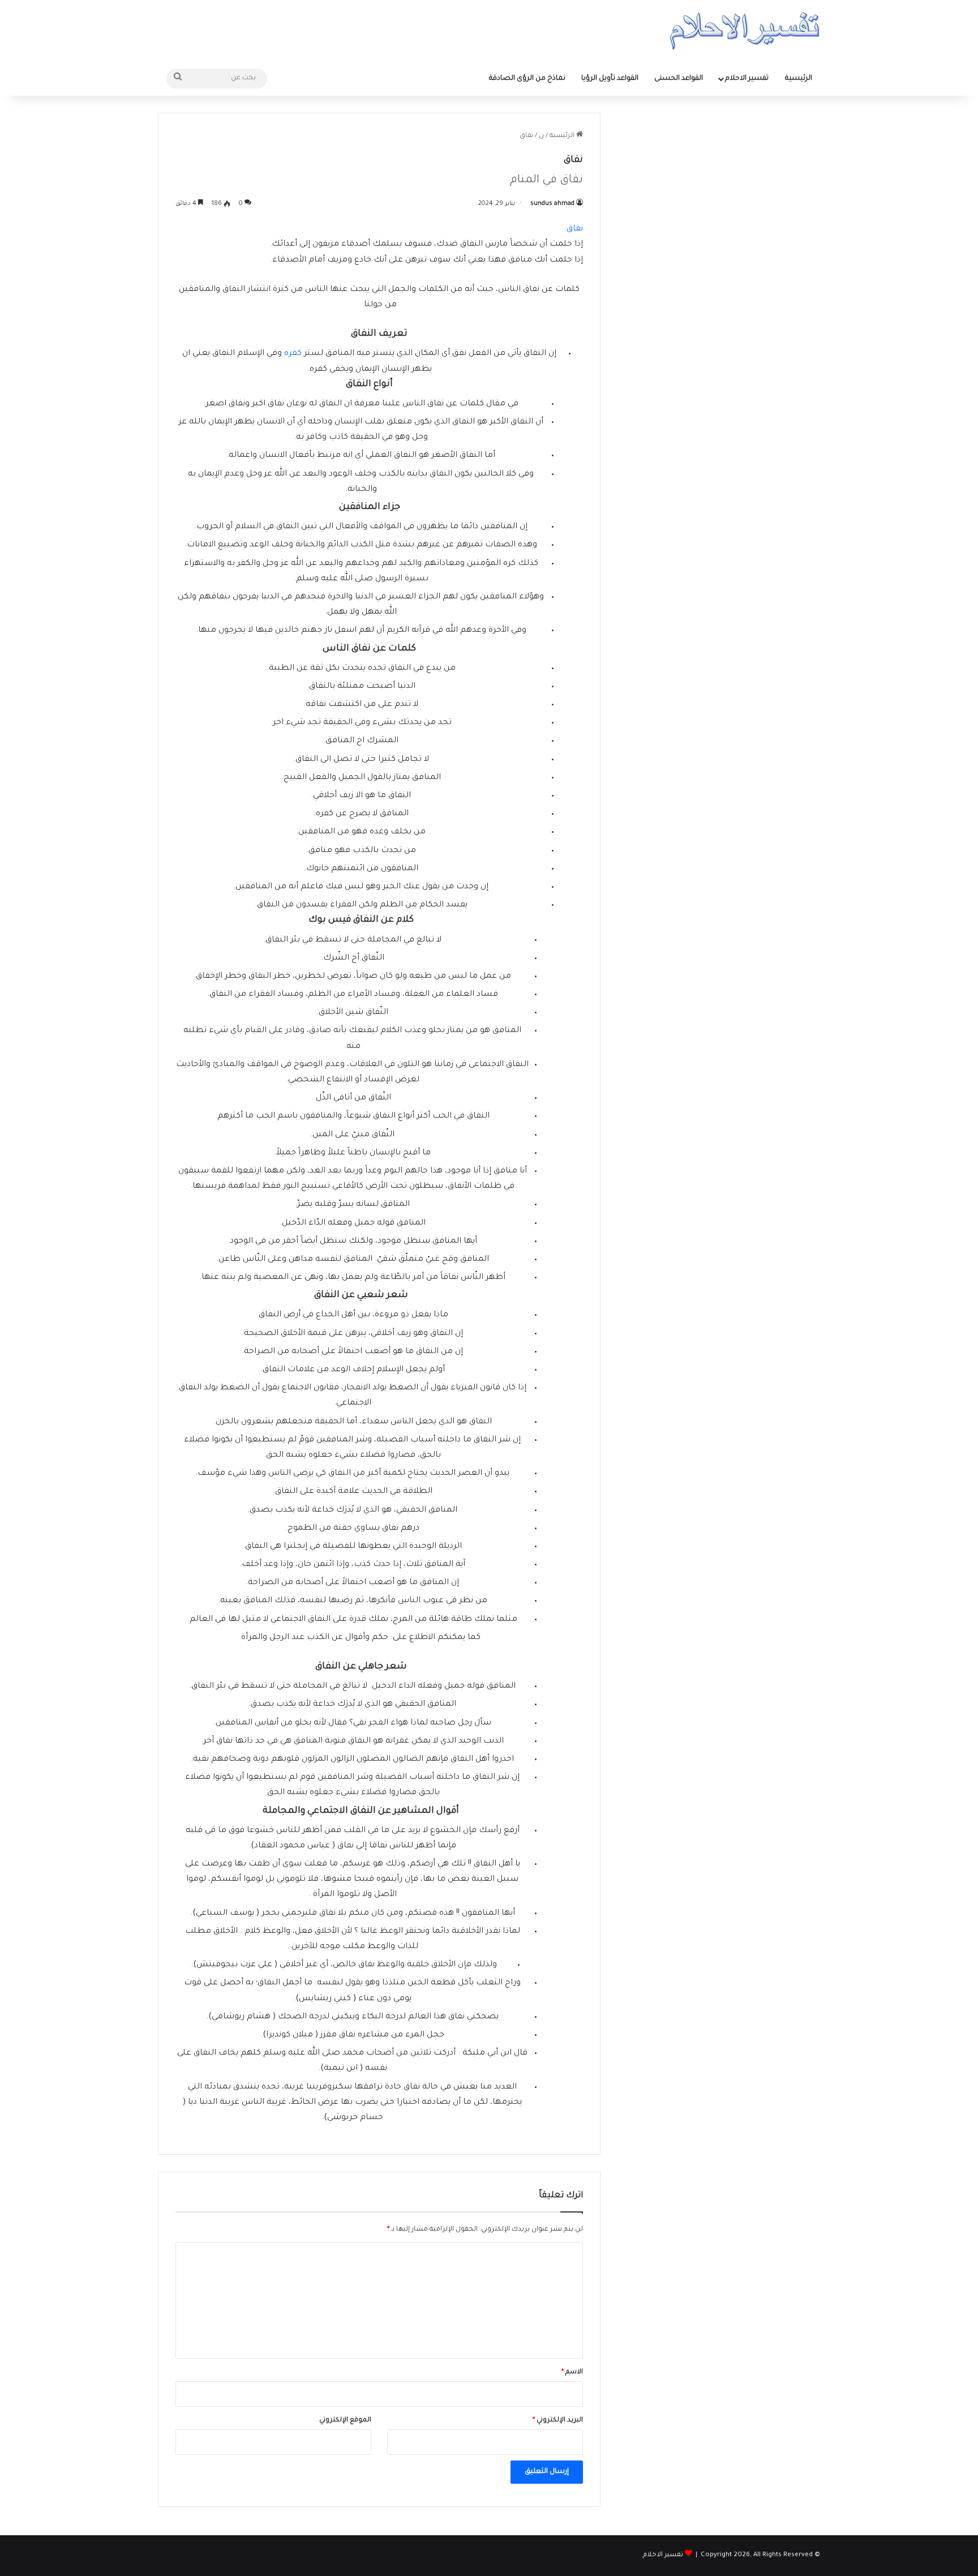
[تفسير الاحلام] (745, 31)
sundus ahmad (552, 204)
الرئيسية (799, 79)
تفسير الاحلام (747, 79)
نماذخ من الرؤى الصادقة (527, 79)
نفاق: (574, 229)
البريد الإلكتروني (558, 2421)
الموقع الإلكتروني (345, 2421)
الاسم (572, 2372)
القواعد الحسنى (679, 79)
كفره (293, 354)
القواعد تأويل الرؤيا (610, 79)
